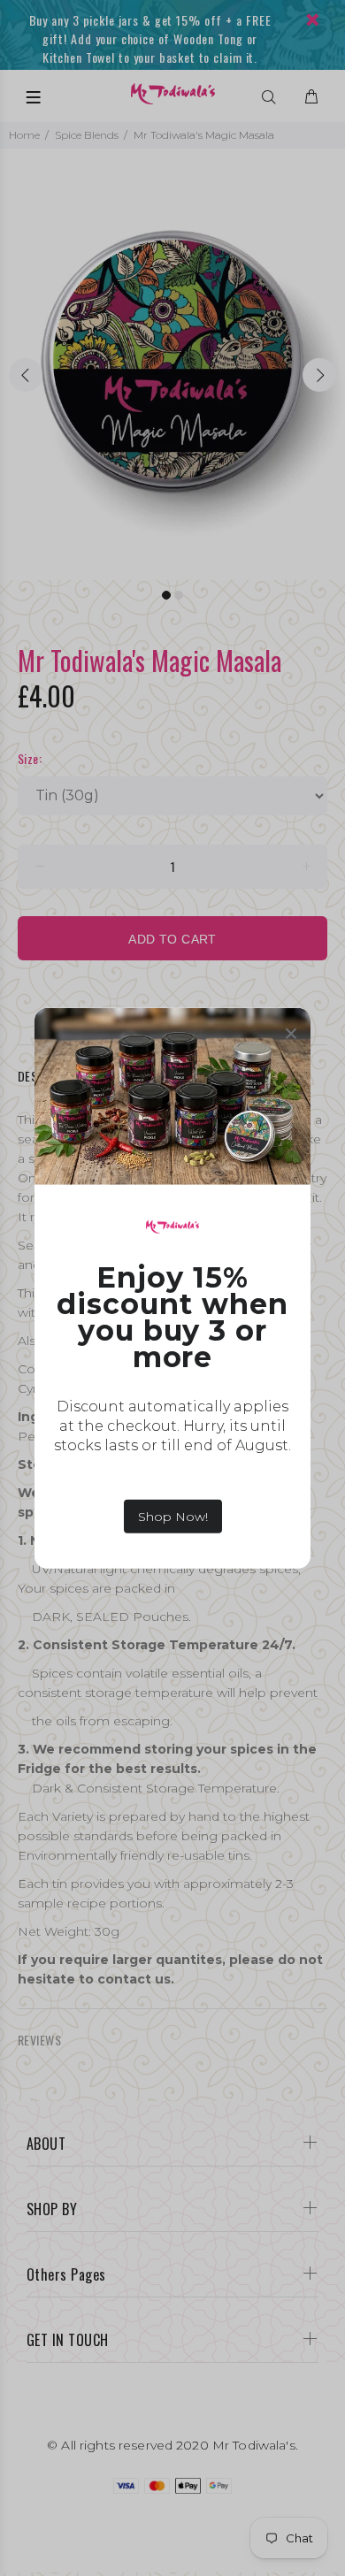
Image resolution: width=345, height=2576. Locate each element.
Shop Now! (173, 1517)
